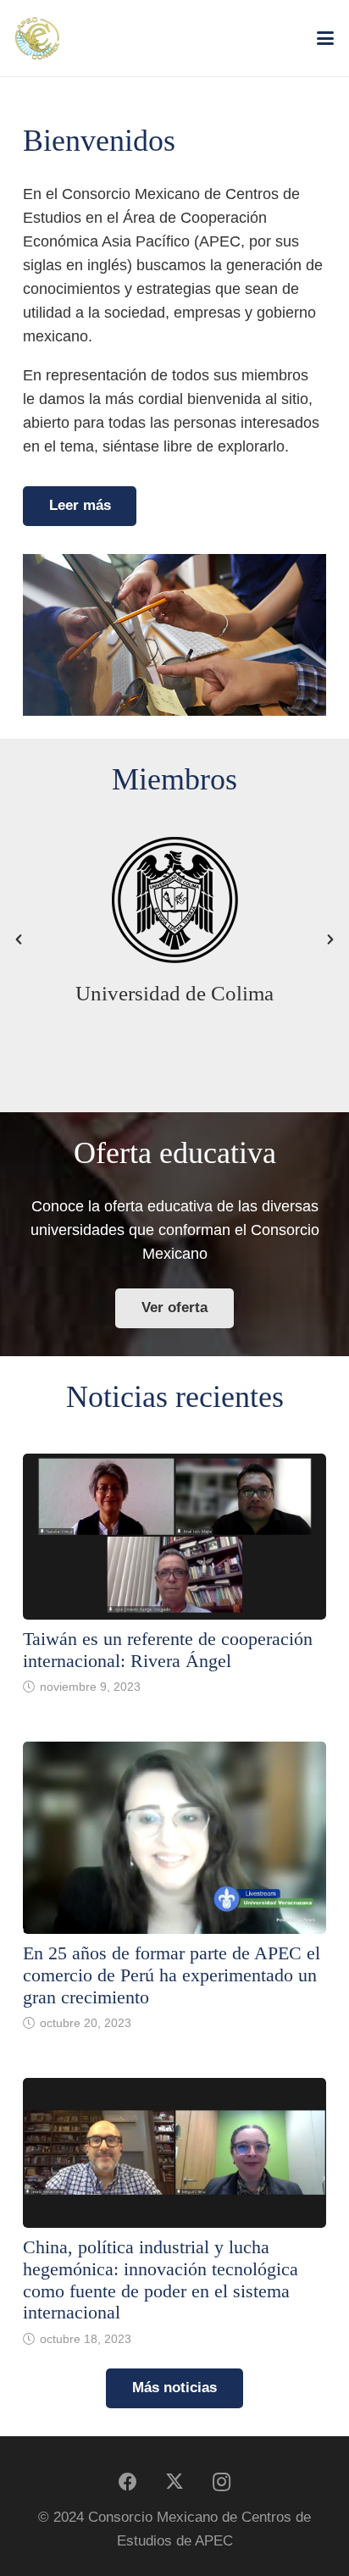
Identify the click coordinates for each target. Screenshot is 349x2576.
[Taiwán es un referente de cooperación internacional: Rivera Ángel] (174, 1537)
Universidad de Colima (174, 993)
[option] (174, 926)
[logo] (37, 38)
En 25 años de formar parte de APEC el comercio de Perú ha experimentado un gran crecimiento (172, 1975)
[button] (326, 38)
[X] (175, 2482)
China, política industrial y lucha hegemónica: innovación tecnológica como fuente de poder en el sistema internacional (161, 2280)
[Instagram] (222, 2482)
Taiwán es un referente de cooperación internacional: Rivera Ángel (168, 1650)
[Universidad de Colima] (174, 900)
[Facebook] (128, 2482)
